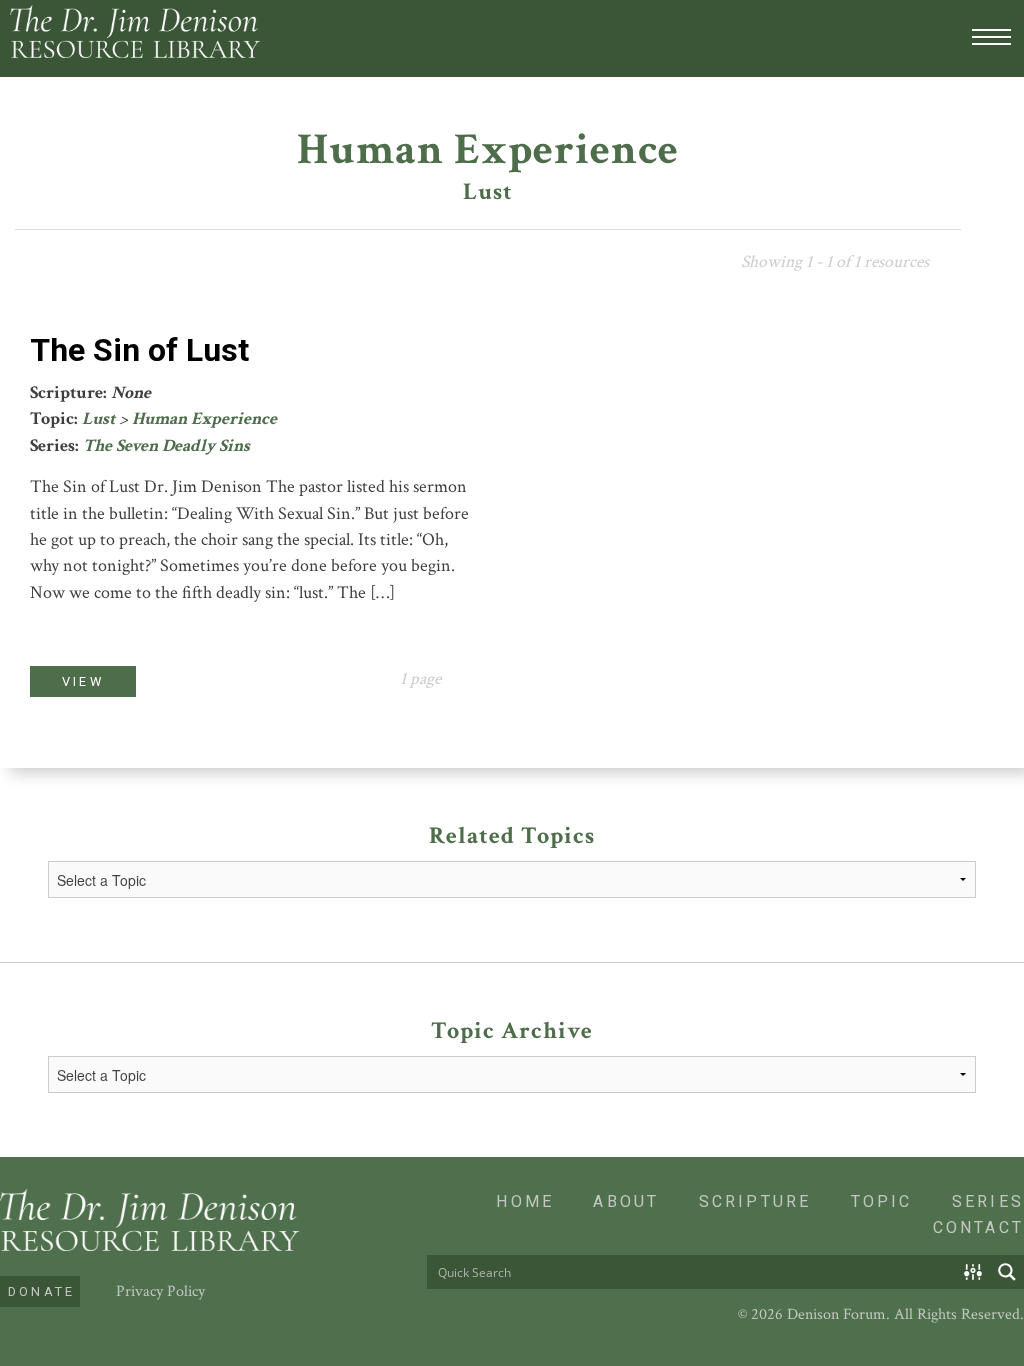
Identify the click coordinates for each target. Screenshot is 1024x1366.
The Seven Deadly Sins (166, 445)
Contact (978, 1227)
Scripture (755, 1201)
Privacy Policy (160, 1291)
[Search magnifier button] (1007, 1272)
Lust (98, 418)
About (626, 1201)
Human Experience (204, 418)
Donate (41, 1291)
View (83, 681)
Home (525, 1201)
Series (988, 1201)
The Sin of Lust (139, 350)
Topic (882, 1201)
